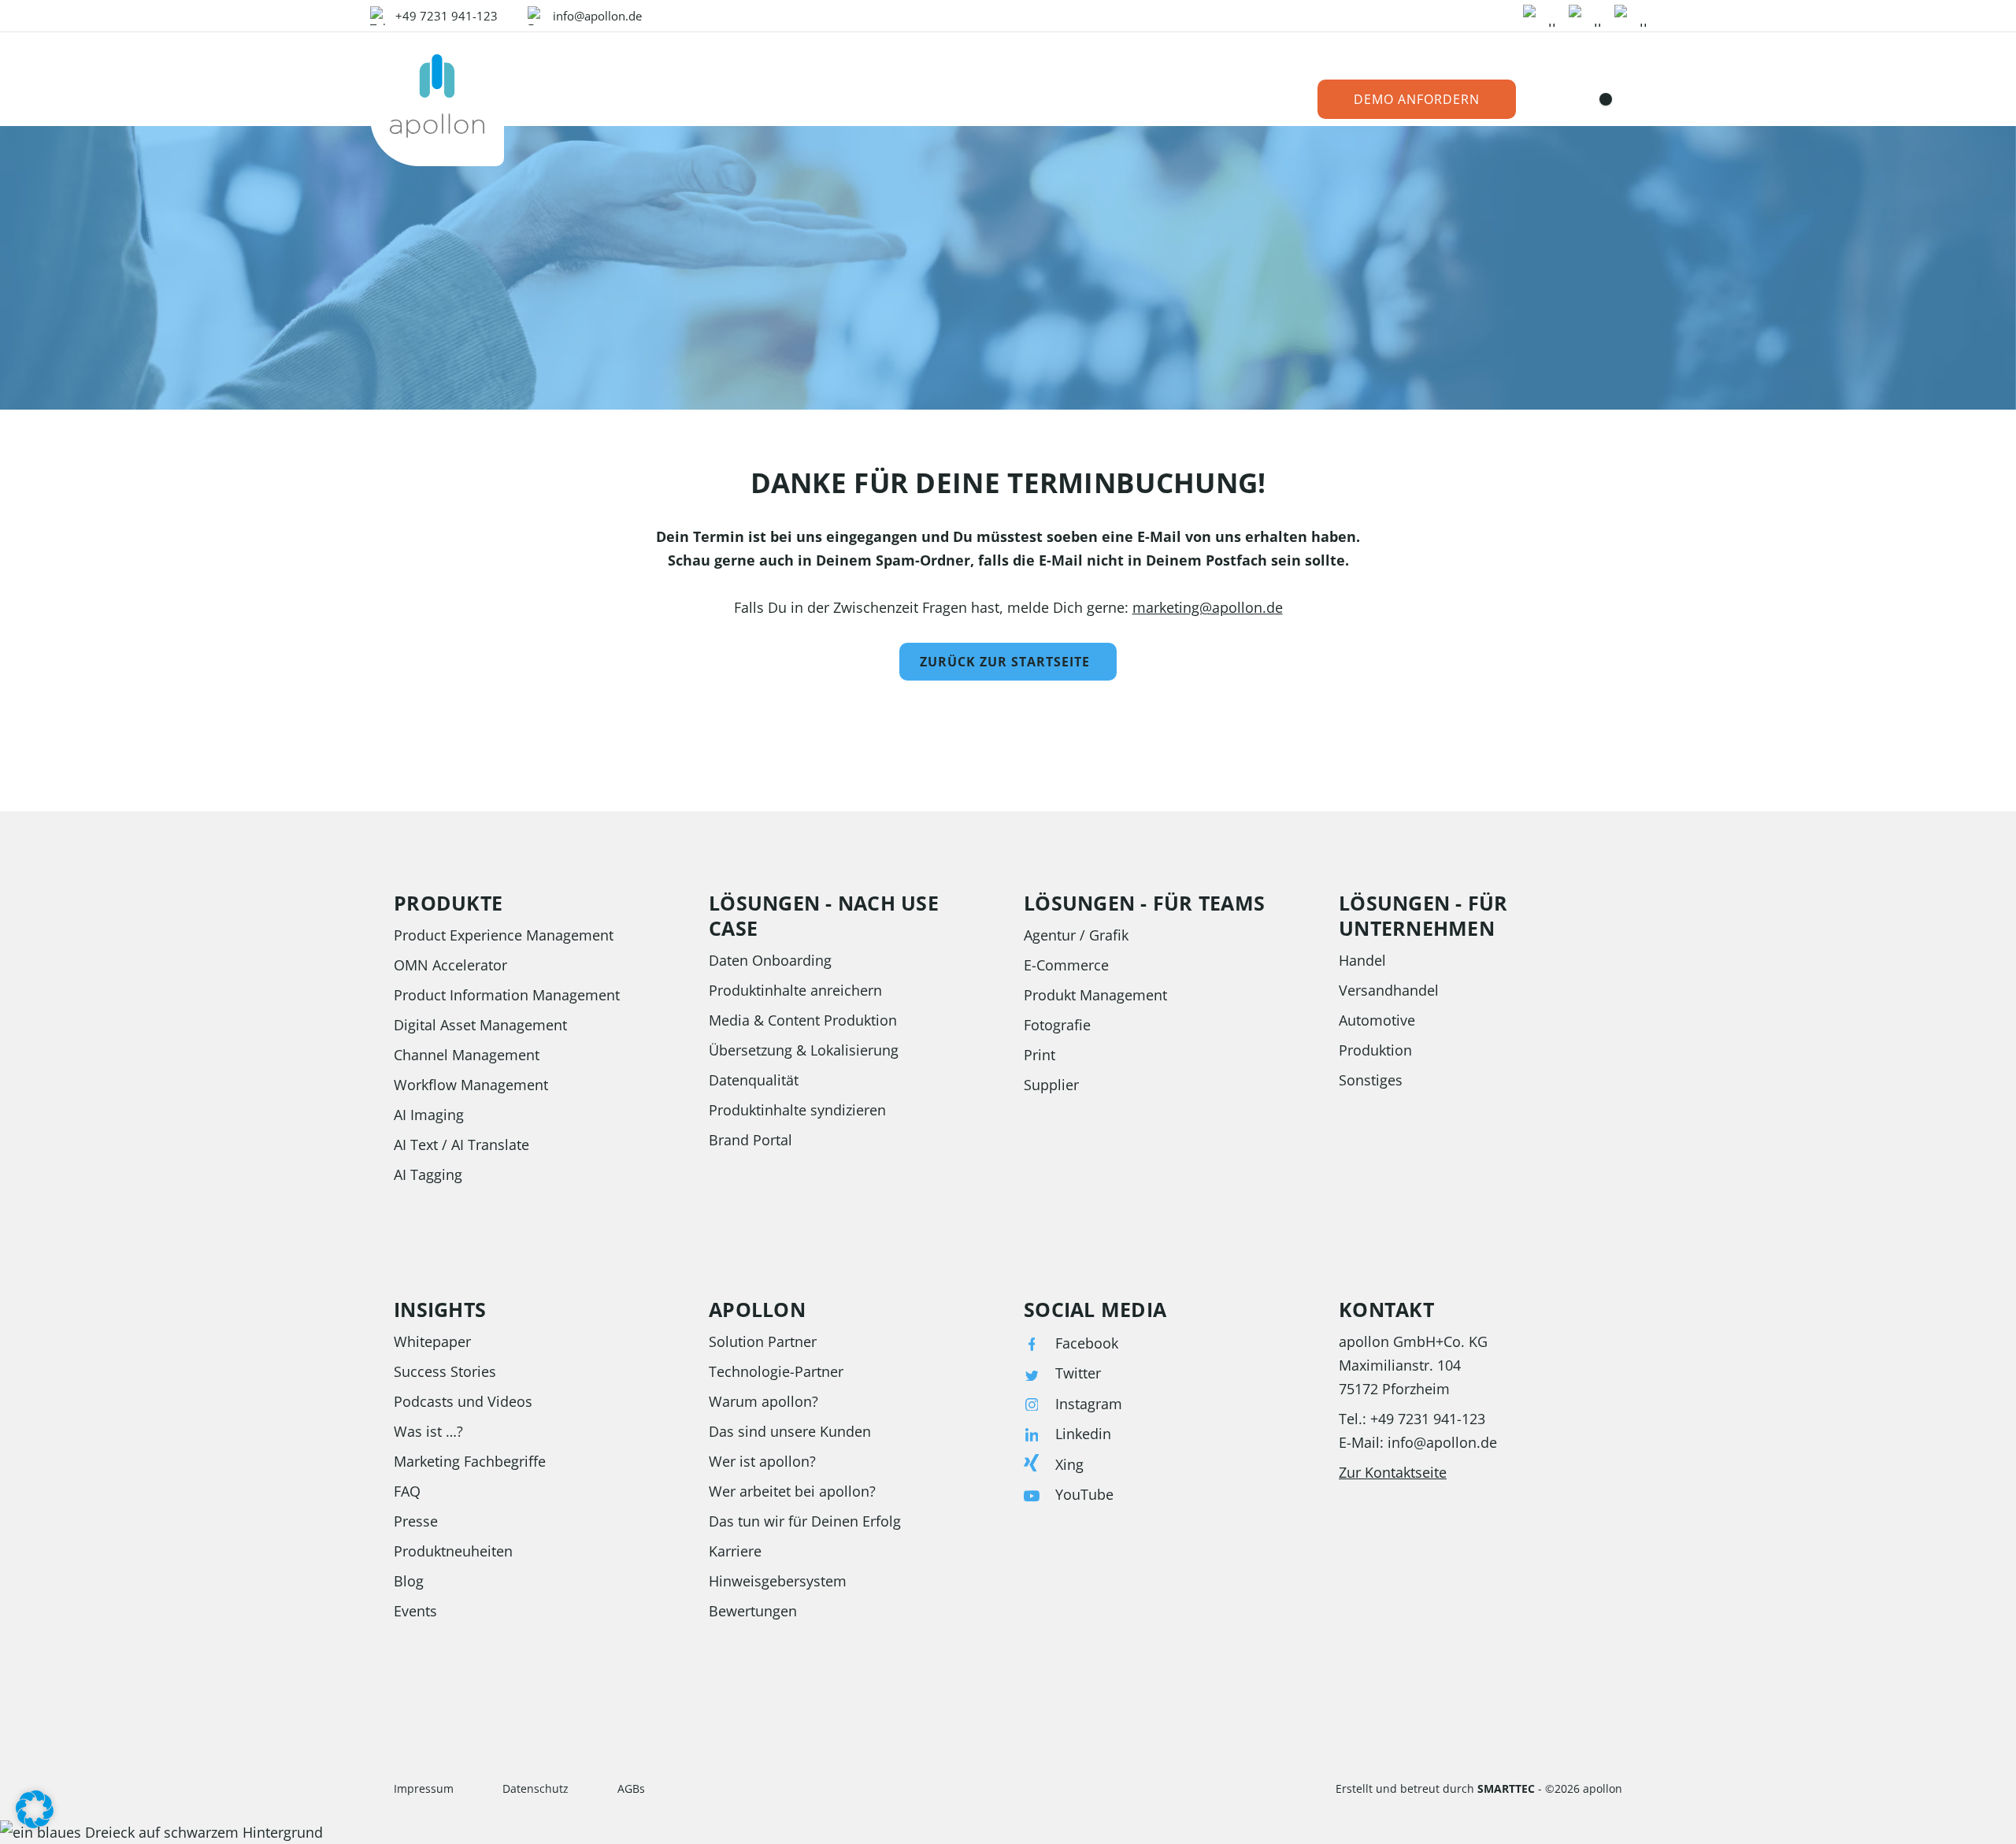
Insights (850, 100)
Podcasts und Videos (463, 1401)
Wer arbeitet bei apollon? (792, 1491)
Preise (769, 100)
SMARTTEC (1506, 1788)
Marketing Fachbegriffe (470, 1461)
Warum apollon (1056, 100)
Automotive (1377, 1020)
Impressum (424, 1788)
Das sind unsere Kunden (790, 1431)
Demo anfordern (1417, 99)
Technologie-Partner (776, 1371)
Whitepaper (432, 1341)
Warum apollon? (763, 1401)
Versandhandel (1389, 990)
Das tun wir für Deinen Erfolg (805, 1521)
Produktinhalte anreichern (795, 990)
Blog (409, 1581)
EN (1638, 100)
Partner (939, 100)
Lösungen (681, 100)
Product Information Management (507, 995)
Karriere (735, 1551)
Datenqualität (754, 1080)
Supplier (1051, 1085)
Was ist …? (428, 1431)
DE (1586, 100)
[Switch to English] (1612, 99)
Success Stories (445, 1371)
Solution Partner (763, 1341)
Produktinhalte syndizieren (797, 1110)
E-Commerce (1066, 965)
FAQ (407, 1491)
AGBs (631, 1788)
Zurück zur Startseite (1005, 662)
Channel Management (467, 1055)
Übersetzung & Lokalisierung (804, 1050)
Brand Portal (750, 1140)
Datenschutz (535, 1788)
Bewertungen (753, 1611)
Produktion (1375, 1050)
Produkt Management (1095, 995)
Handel (1362, 960)
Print (1039, 1055)
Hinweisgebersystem (778, 1581)
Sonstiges (1371, 1080)
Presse (416, 1521)
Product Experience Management (504, 935)
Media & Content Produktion (803, 1020)
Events (415, 1611)
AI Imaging (429, 1115)
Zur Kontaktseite (1393, 1472)
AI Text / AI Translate (461, 1145)
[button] (35, 1809)
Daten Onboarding (770, 960)
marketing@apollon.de (1208, 607)
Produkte (581, 100)
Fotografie (1057, 1025)
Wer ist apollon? (762, 1461)
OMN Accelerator (450, 965)
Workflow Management (471, 1085)
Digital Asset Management (480, 1025)
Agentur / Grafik (1076, 935)
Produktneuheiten (453, 1551)
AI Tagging (428, 1174)
